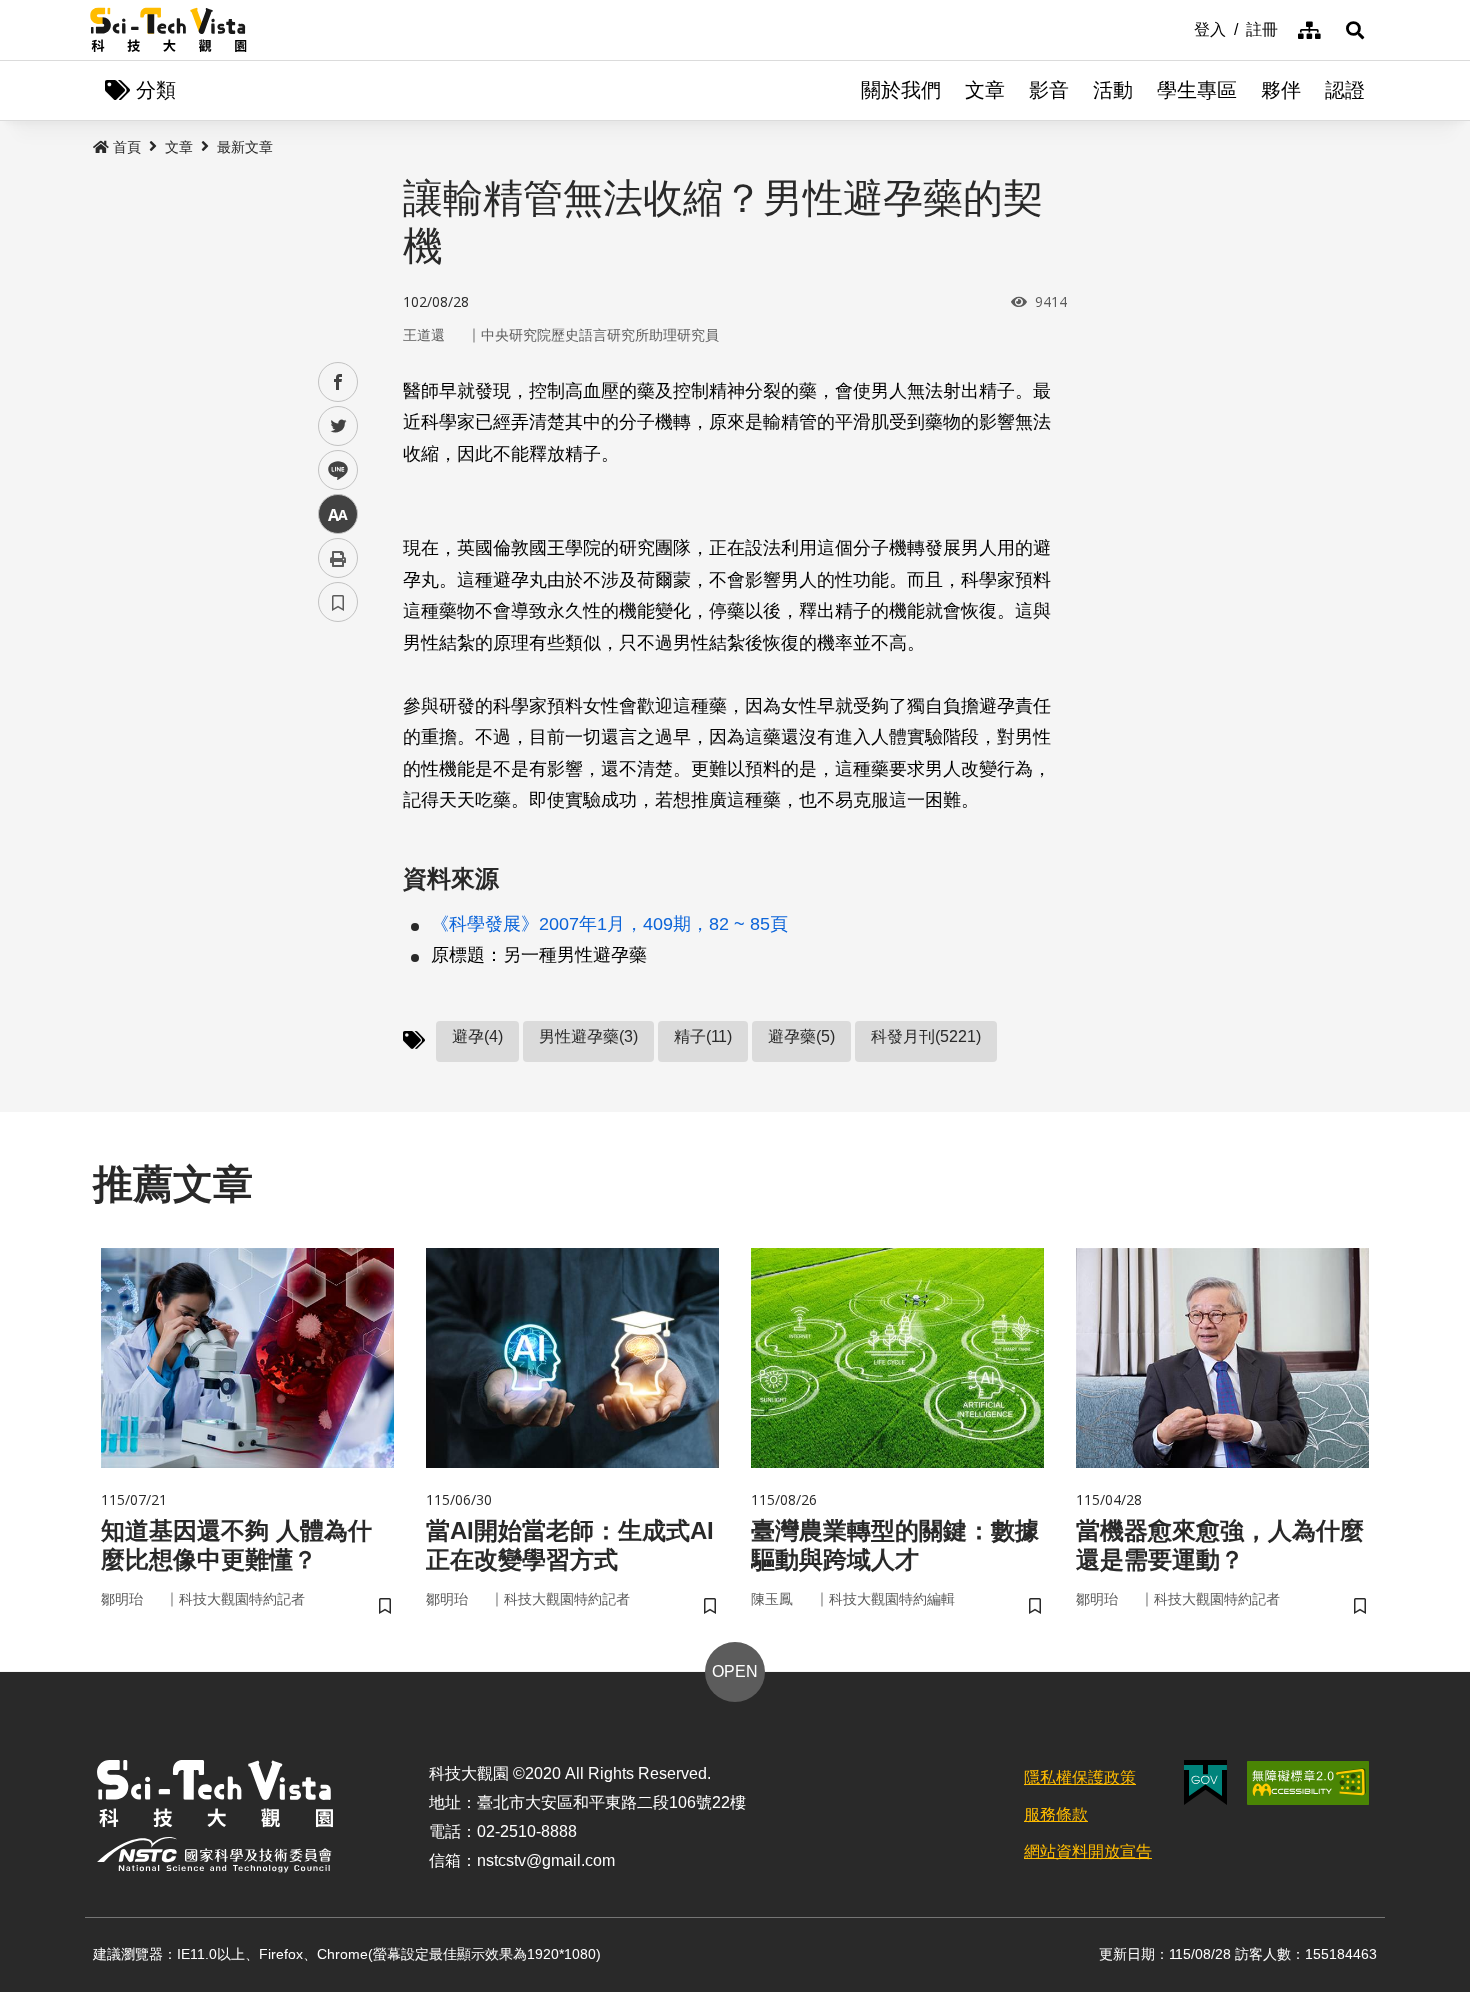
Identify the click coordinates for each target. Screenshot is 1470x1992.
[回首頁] (168, 30)
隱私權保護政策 (1080, 1777)
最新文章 (245, 147)
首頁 (127, 147)
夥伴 (1281, 90)
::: (1180, 28)
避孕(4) (477, 1036)
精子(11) (703, 1036)
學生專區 (1197, 90)
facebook (338, 382)
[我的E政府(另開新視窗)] (1205, 1782)
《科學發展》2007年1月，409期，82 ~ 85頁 (609, 924)
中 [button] (338, 514)
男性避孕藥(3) (588, 1036)
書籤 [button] (338, 602)
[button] (1355, 30)
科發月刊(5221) (926, 1036)
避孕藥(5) (801, 1036)
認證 (1345, 90)
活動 (1113, 90)
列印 (338, 558)
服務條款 (1056, 1814)
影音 (1049, 90)
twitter (338, 426)
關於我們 (901, 90)
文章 (985, 90)
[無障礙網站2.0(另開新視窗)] (1308, 1783)
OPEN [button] (735, 1671)
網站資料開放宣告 (1088, 1851)
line (332, 470)
